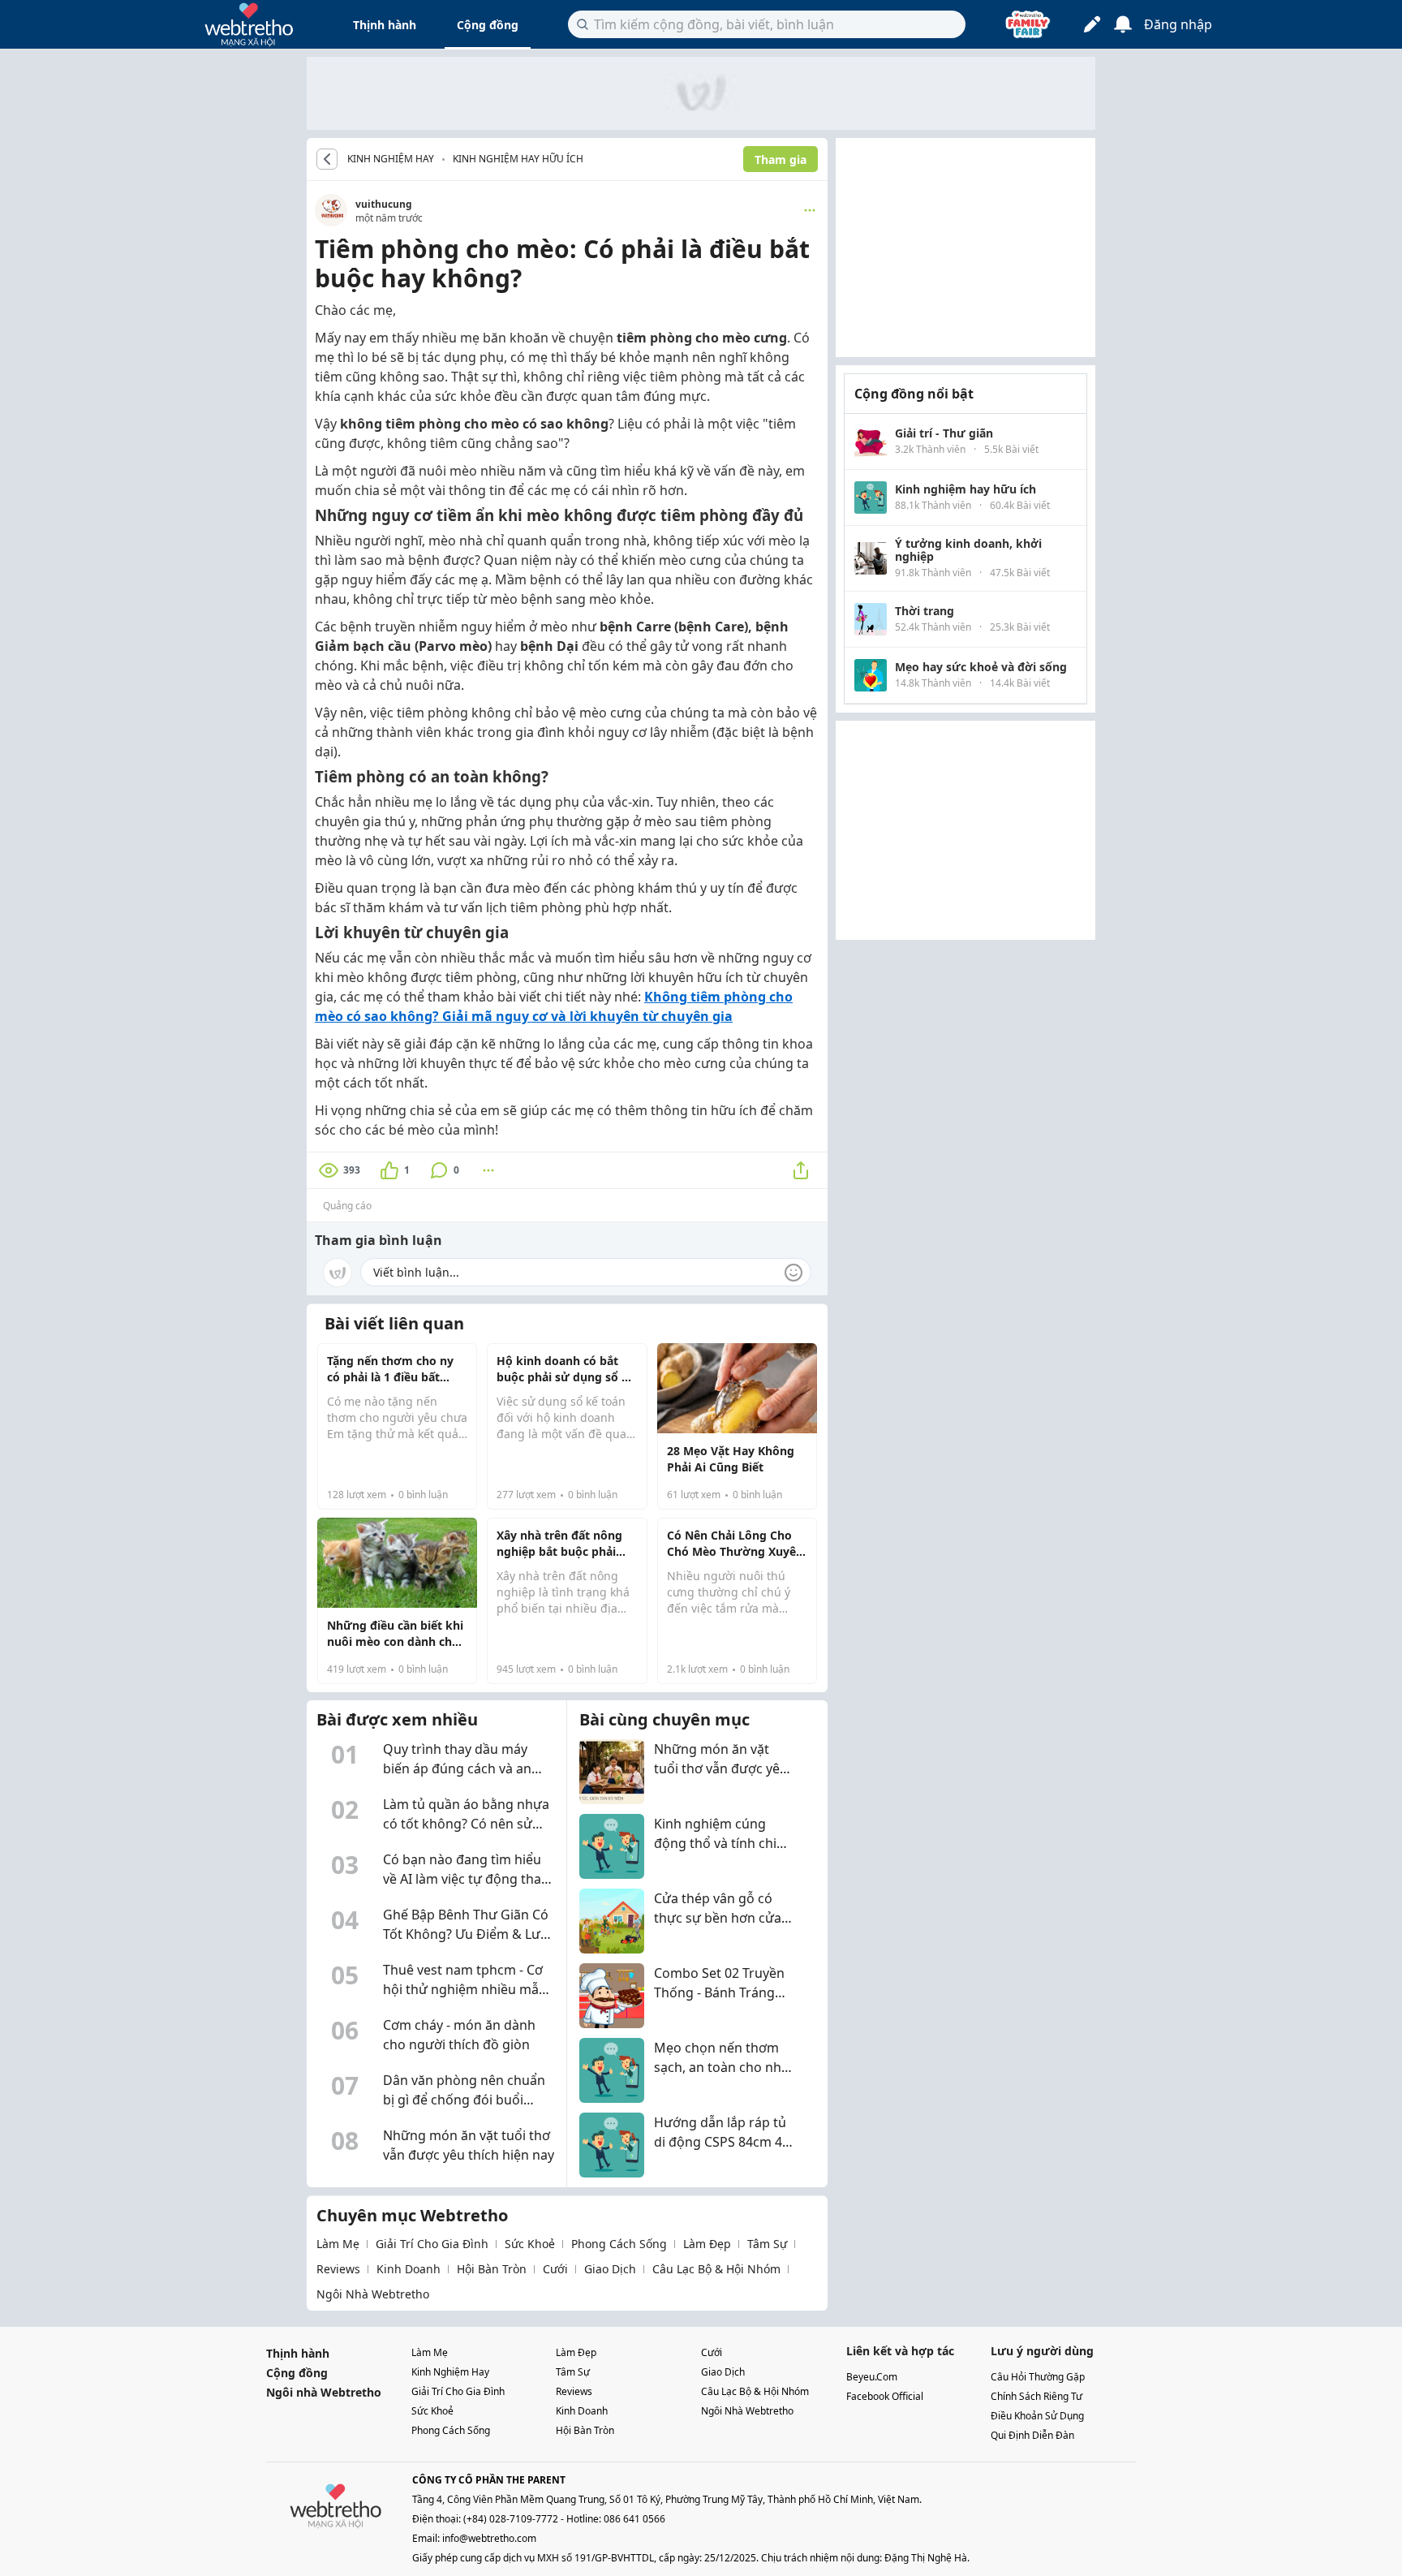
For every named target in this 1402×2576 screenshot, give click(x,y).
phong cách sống (619, 2244)
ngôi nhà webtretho (373, 2294)
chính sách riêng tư (1036, 2396)
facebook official (885, 2396)
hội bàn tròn (492, 2269)
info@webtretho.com (489, 2538)
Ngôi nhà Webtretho (324, 2392)
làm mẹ (338, 2244)
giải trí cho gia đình (432, 2244)
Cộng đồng (488, 25)
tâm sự (767, 2244)
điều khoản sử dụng (1037, 2416)
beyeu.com (872, 2377)
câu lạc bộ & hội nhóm (716, 2269)
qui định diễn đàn (1032, 2435)
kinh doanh (409, 2269)
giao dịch (610, 2269)
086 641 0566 (634, 2519)
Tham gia (781, 159)
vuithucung (384, 204)
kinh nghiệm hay (450, 2372)
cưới (555, 2269)
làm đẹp (707, 2244)
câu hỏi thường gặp (1038, 2377)
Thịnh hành (385, 25)
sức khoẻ (530, 2244)
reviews (338, 2269)
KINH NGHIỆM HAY (391, 159)
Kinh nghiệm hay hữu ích (518, 159)
